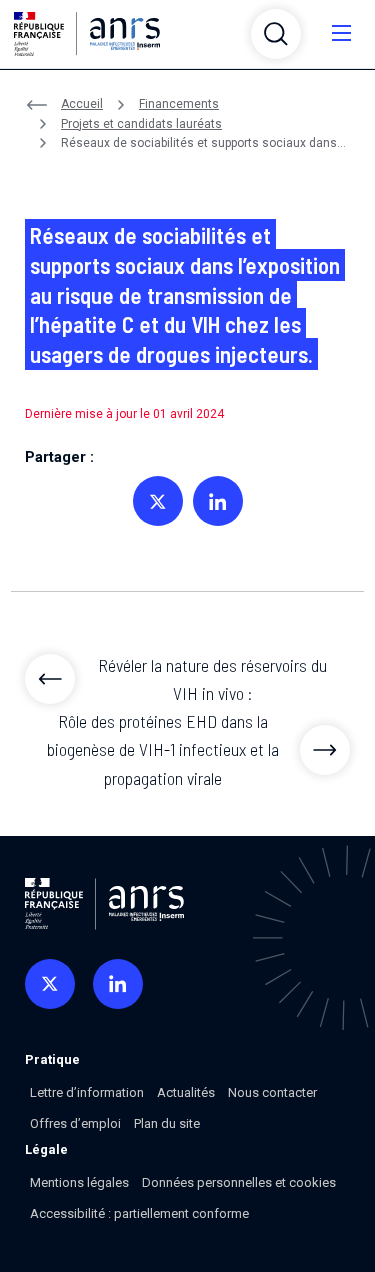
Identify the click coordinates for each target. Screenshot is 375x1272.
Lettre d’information (87, 1092)
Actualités (186, 1092)
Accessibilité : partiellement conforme (139, 1213)
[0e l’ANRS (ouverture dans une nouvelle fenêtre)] (50, 984)
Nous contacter (272, 1092)
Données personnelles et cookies (239, 1182)
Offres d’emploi (75, 1123)
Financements (179, 104)
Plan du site (167, 1123)
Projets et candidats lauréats (141, 124)
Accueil (82, 104)
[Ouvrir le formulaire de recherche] (276, 34)
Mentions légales (79, 1182)
